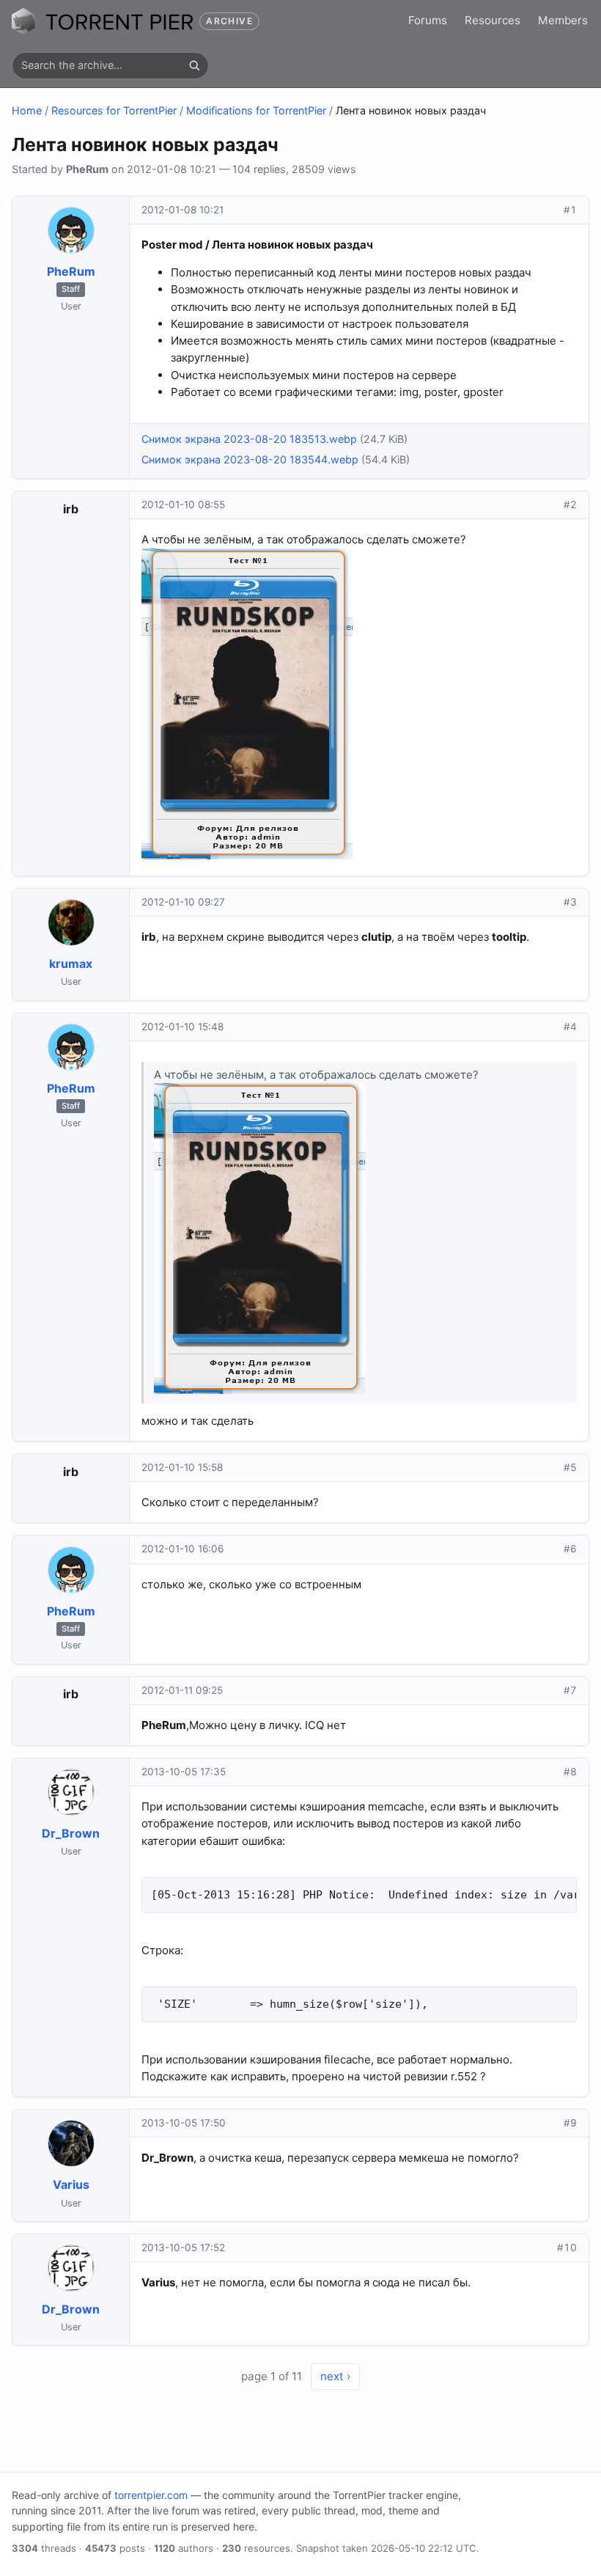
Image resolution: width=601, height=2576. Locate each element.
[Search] (194, 65)
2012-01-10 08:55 (183, 504)
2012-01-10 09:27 (183, 902)
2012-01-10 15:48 (182, 1027)
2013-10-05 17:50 (184, 2123)
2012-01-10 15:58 (182, 1467)
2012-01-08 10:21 (182, 210)
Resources (493, 20)
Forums (428, 20)
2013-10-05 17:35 (184, 1772)
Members (563, 20)
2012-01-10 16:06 (182, 1549)
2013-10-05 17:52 (183, 2247)
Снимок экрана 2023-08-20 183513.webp (249, 439)
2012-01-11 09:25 (182, 1690)
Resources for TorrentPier (114, 110)
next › (335, 2376)
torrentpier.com (151, 2495)
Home (27, 110)
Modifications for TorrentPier (256, 110)
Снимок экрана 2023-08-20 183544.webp (250, 459)
